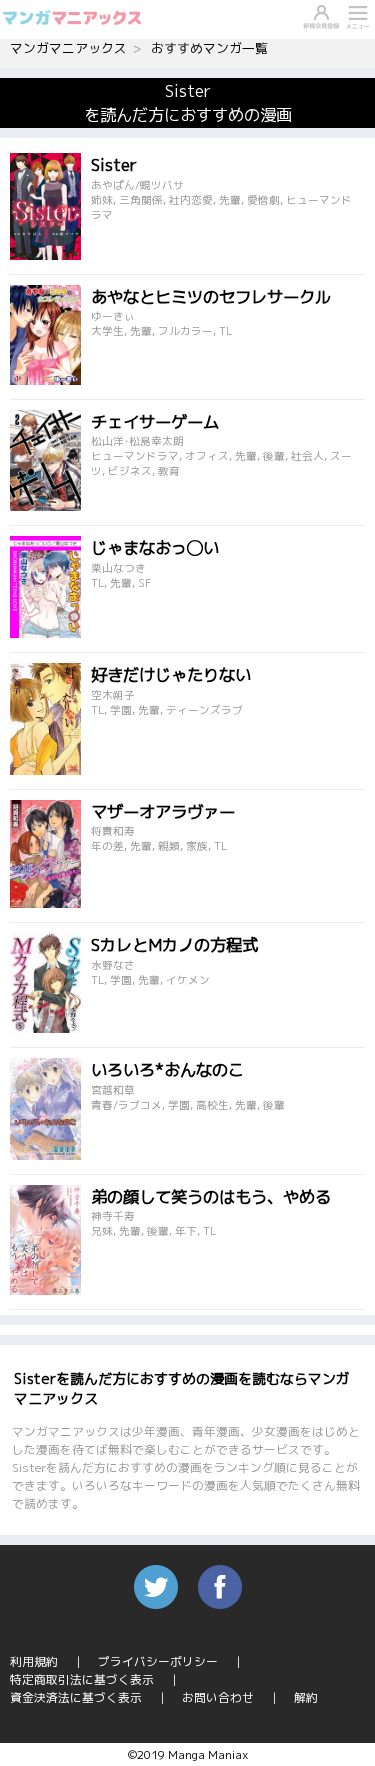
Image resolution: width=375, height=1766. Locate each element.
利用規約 (34, 1661)
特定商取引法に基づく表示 (82, 1679)
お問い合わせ (218, 1697)
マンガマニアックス (68, 48)
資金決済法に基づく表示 (76, 1697)
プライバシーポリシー (158, 1661)
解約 (306, 1697)
